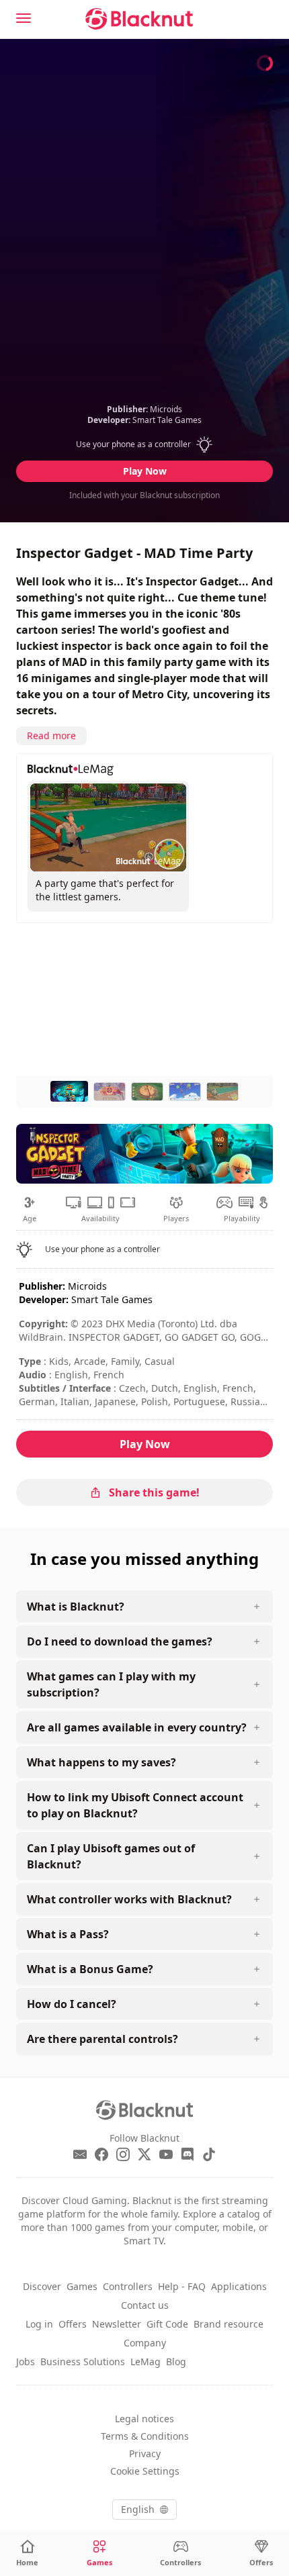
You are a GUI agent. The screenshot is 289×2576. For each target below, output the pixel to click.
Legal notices (144, 2419)
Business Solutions (83, 2362)
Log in (39, 2324)
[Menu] (24, 18)
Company (145, 2343)
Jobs (26, 2362)
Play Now (145, 471)
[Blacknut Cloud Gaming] (139, 19)
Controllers (128, 2286)
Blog (176, 2362)
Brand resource (229, 2324)
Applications (239, 2286)
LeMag (146, 2362)
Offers (73, 2324)
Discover (42, 2286)
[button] (145, 444)
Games (82, 2286)
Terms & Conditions (145, 2436)
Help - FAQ (182, 2286)
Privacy (145, 2453)
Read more (51, 735)
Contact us (145, 2305)
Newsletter (117, 2324)
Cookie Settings (145, 2471)
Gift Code (167, 2324)
